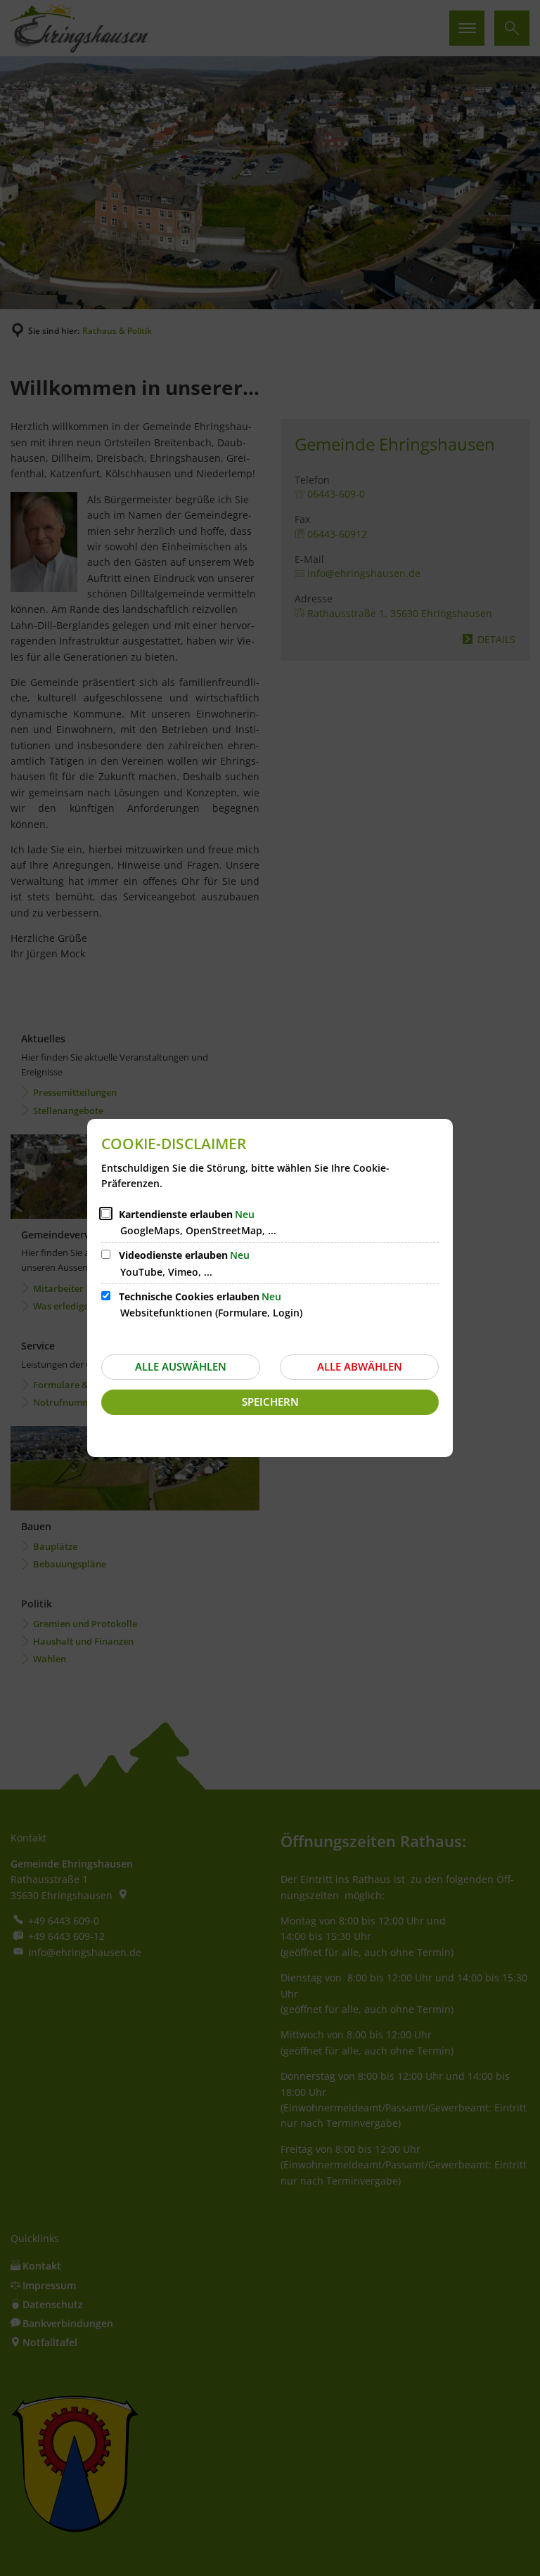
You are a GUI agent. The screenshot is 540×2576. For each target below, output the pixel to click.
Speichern (270, 1402)
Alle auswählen (181, 1366)
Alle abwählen (360, 1366)
